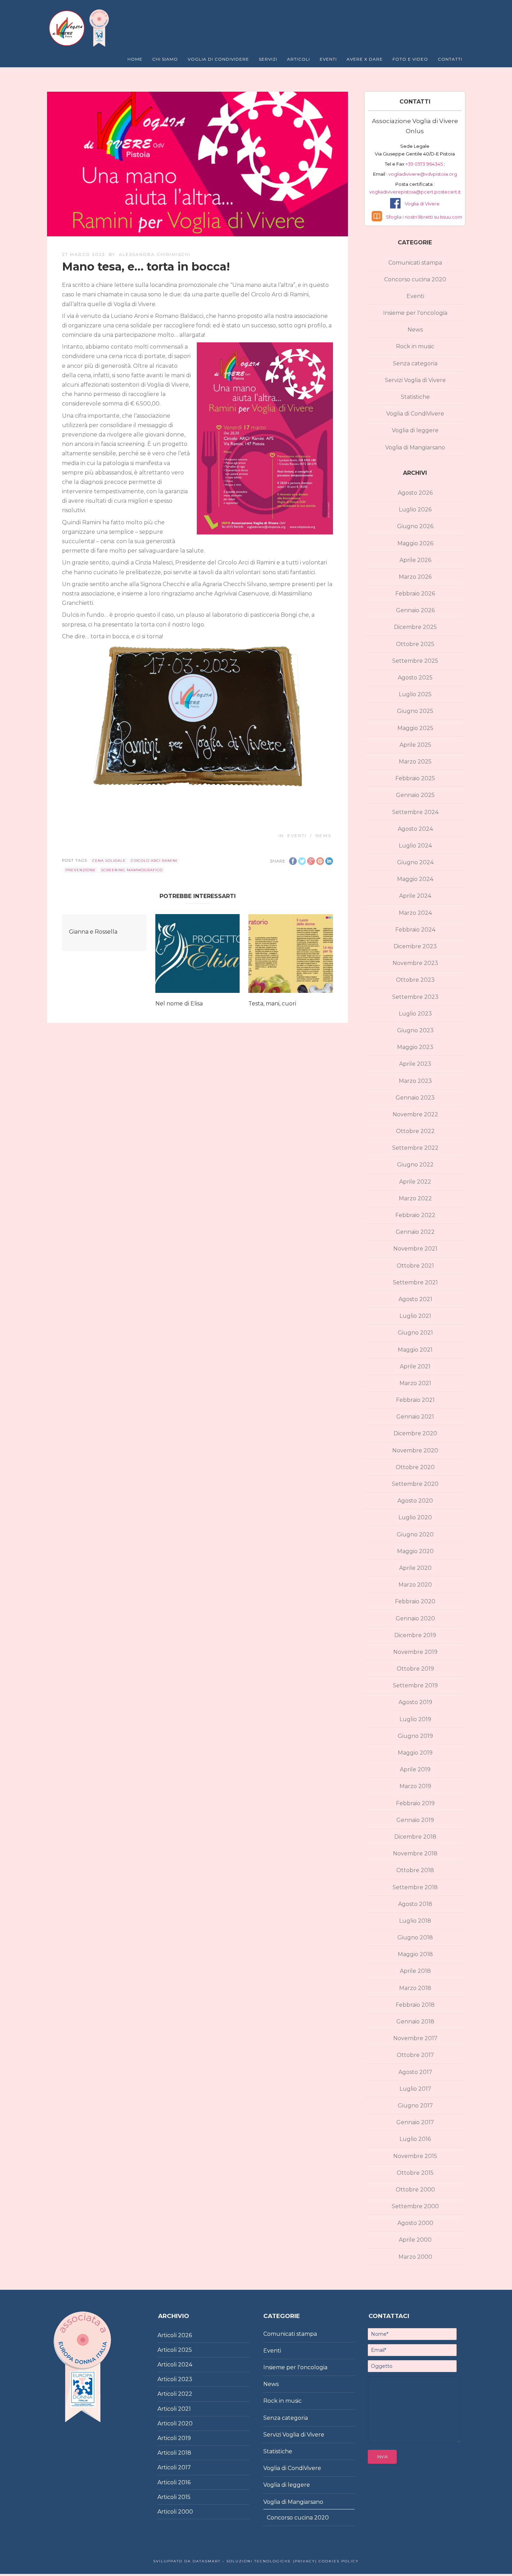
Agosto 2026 (415, 493)
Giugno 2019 (415, 1736)
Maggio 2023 (415, 1047)
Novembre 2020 (415, 1450)
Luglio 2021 (415, 1316)
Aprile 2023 (415, 1064)
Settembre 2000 (415, 2206)
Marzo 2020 (415, 1585)
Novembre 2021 (415, 1249)
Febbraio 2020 (415, 1601)
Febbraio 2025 (415, 778)
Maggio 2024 (415, 879)
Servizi (268, 59)
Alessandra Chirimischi (155, 254)
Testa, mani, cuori (272, 1004)
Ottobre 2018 (415, 1870)
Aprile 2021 (415, 1366)
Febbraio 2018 (415, 2005)
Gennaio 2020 (415, 1618)
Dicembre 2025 (415, 627)
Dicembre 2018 (415, 1837)
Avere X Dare (365, 59)
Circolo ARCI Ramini (154, 861)
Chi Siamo (165, 59)
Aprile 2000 (415, 2240)
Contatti (450, 59)
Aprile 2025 (415, 745)
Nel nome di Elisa (179, 1004)
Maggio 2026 (415, 543)
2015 (184, 2497)
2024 (185, 2365)
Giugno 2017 (415, 2106)
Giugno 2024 (415, 862)
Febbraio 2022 (415, 1215)
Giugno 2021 (415, 1333)
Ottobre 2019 (415, 1669)
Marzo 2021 (415, 1383)
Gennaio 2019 (415, 1820)
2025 (185, 2350)
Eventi (328, 59)
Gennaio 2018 (415, 2022)
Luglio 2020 (415, 1517)
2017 (184, 2467)
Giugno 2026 (415, 526)
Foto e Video (410, 59)
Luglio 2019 (415, 1719)
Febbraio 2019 (415, 1803)
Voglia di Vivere (422, 204)
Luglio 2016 (415, 2139)
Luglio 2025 (415, 694)
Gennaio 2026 (415, 610)
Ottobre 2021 (415, 1266)
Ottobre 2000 (415, 2190)
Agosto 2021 (415, 1299)
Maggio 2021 (415, 1350)
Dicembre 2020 (415, 1433)
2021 (184, 2409)
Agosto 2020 (415, 1501)
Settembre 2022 (415, 1148)
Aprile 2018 (415, 1971)
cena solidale (109, 861)
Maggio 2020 (415, 1551)
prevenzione (81, 870)
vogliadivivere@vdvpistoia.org (422, 174)
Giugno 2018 (415, 1937)
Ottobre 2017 (415, 2055)
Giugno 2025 (415, 711)
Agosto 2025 (415, 678)
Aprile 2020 (415, 1568)
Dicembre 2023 (415, 946)
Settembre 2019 (415, 1685)
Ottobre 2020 (415, 1467)
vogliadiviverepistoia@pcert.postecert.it (415, 192)
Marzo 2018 (415, 1988)
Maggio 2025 (415, 728)
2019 (184, 2438)
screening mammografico (132, 870)
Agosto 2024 (415, 829)
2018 (185, 2453)
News (323, 835)
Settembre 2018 (415, 1887)
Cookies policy (338, 2561)
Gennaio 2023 (415, 1098)
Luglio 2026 (415, 510)
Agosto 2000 (415, 2223)
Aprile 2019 (415, 1769)
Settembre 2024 (415, 812)
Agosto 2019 (415, 1702)
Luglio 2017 (415, 2089)
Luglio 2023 (415, 1014)
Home (135, 59)
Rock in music (415, 346)
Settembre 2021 (415, 1282)
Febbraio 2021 (415, 1400)
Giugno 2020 (415, 1534)
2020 (185, 2423)
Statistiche (415, 397)
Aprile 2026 (415, 560)
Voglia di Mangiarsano (415, 447)
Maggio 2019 (415, 1753)
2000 (185, 2512)
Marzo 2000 (415, 2257)
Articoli (298, 59)
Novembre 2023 (415, 963)
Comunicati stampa (415, 263)
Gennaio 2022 (415, 1232)
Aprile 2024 (415, 896)
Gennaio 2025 (415, 795)
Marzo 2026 (415, 577)
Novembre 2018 (415, 1853)
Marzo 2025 (415, 762)
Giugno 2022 (415, 1165)
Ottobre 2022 (415, 1131)
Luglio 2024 (415, 846)
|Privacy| (304, 2561)
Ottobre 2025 (415, 644)
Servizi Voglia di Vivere (415, 380)
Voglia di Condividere (218, 59)
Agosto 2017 (415, 2072)
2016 (184, 2482)
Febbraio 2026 (415, 594)
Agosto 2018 (415, 1904)
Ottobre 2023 (415, 980)
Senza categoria (415, 363)
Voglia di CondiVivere (415, 414)
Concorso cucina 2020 (415, 279)
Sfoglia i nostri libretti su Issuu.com (424, 217)
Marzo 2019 (415, 1786)
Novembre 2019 (415, 1652)
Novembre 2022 (415, 1114)
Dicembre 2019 (415, 1635)
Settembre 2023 (415, 997)
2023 (185, 2379)
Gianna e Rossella (93, 932)
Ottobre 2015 (415, 2173)
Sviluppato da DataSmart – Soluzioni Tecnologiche (222, 2561)
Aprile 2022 (415, 1182)
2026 (185, 2335)
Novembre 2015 (415, 2156)
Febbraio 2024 (415, 930)
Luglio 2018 (415, 1921)
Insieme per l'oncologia (415, 313)
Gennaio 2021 (415, 1417)
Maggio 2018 (415, 1954)
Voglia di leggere (415, 430)
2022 (185, 2394)
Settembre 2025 (415, 661)
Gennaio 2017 (415, 2122)
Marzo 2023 (415, 1081)
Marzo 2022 (415, 1198)
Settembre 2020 (415, 1484)
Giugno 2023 (415, 1030)
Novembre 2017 (415, 2038)
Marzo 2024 (415, 913)
